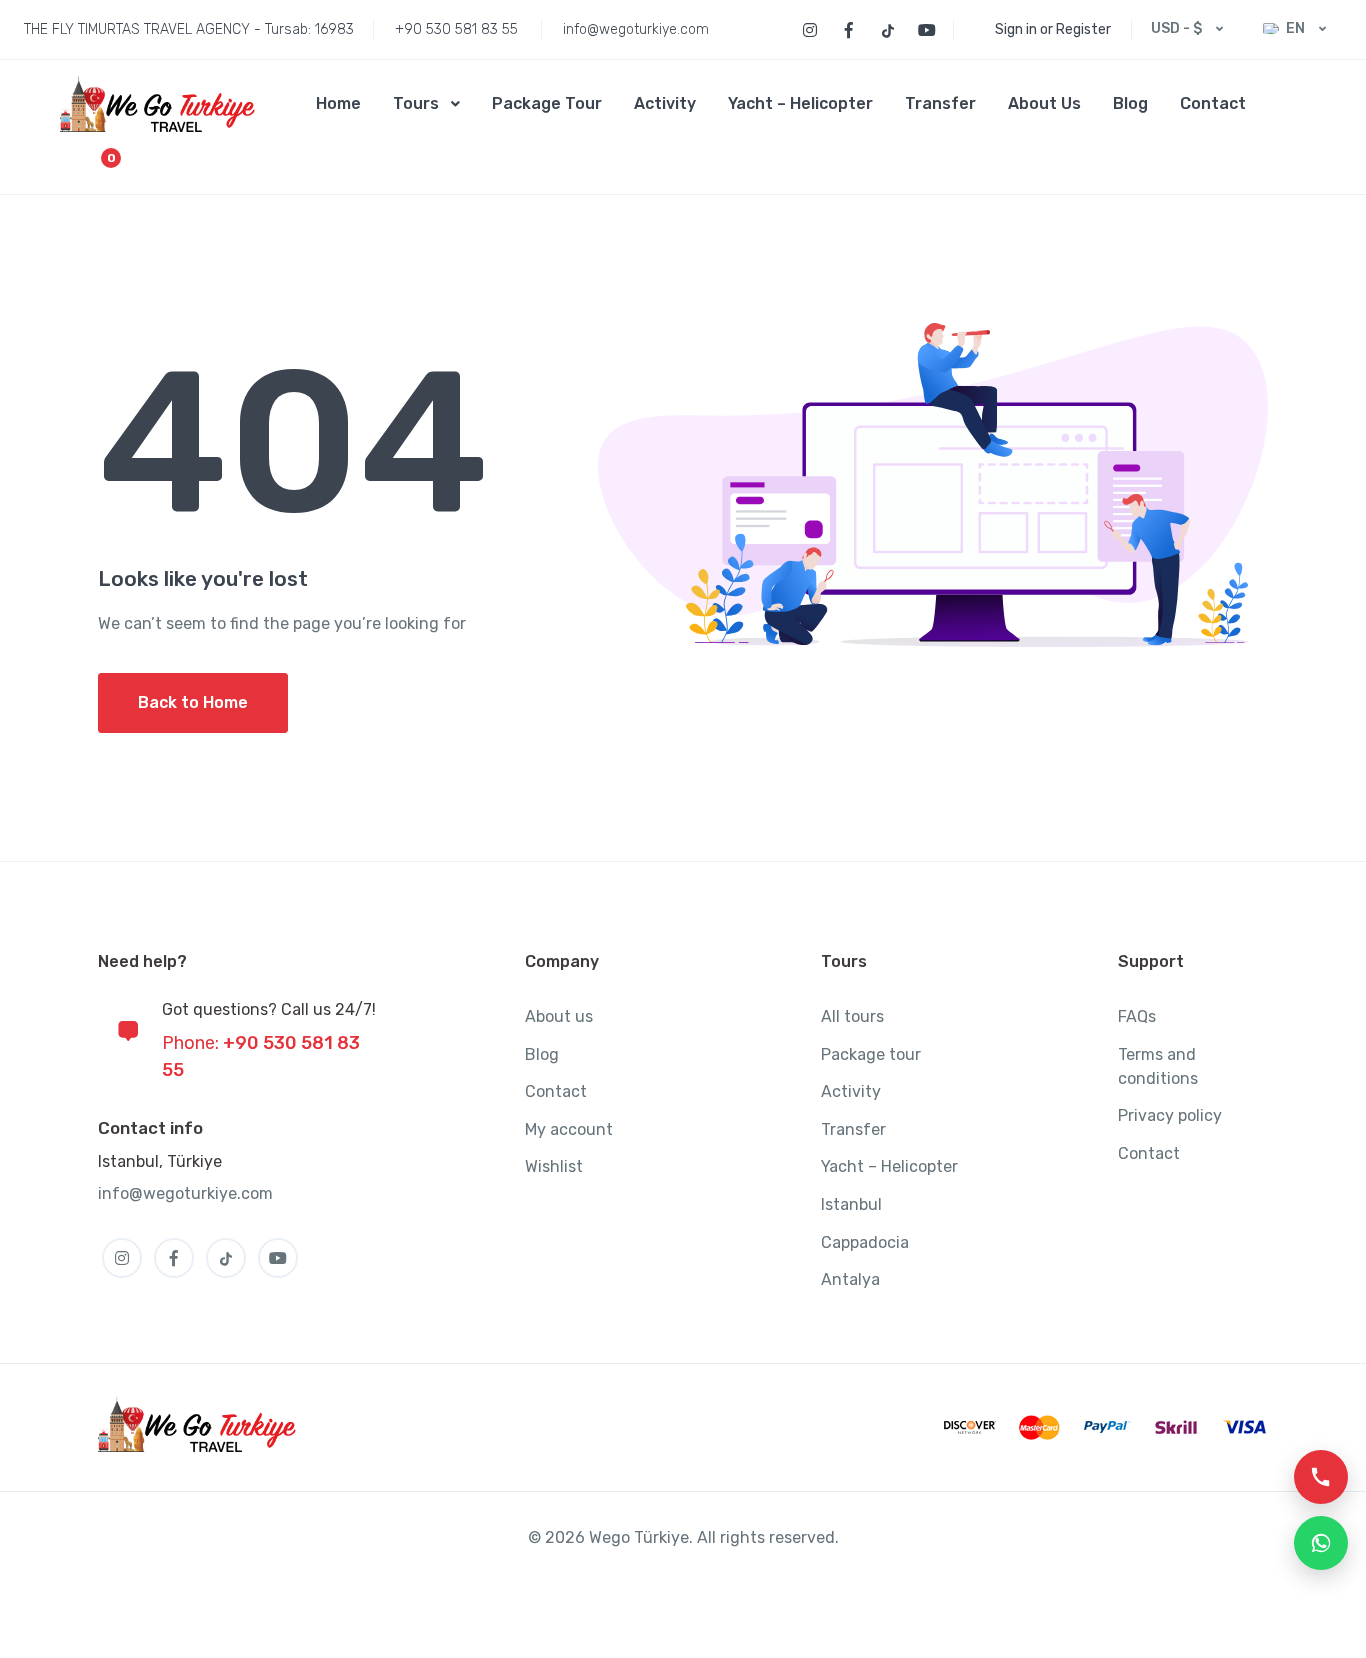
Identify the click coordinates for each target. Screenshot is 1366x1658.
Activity (665, 103)
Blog (1130, 103)
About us (559, 1016)
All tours (852, 1016)
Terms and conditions (1158, 1066)
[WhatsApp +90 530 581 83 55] (1321, 1543)
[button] (1282, 104)
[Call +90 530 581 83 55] (1321, 1477)
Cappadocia (865, 1242)
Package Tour (547, 103)
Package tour (871, 1054)
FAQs (1137, 1016)
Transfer (940, 103)
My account (569, 1129)
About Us (1044, 103)
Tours (416, 103)
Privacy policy (1170, 1115)
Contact (1213, 103)
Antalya (850, 1279)
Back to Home (193, 702)
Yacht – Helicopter (800, 103)
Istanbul (851, 1204)
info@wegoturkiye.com (636, 29)
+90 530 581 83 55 (456, 29)
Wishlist (554, 1166)
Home (338, 103)
